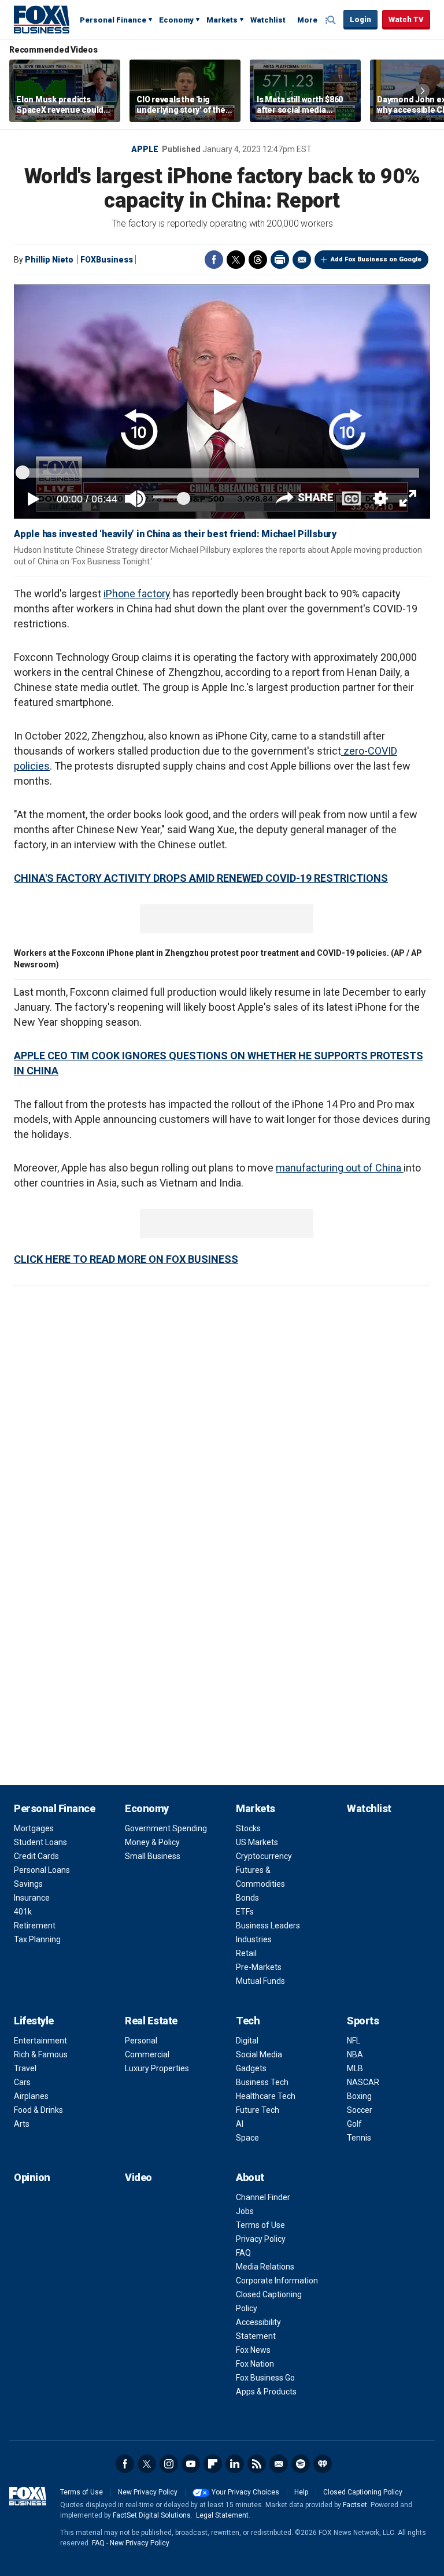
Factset (355, 2505)
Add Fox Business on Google (376, 259)
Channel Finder (263, 2197)
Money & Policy (152, 1842)
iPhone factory (137, 594)
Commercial (147, 2054)
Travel (25, 2068)
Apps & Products (266, 2392)
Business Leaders (268, 1925)
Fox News (253, 2350)
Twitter (236, 260)
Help (301, 2492)
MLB (355, 2068)
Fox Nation (255, 2364)
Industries (254, 1939)
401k (23, 1912)
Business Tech (262, 2082)
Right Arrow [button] (423, 91)
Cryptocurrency (264, 1856)
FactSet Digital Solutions (152, 2515)
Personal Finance (113, 20)
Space (247, 2138)
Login (360, 19)
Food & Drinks (38, 2110)
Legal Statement (222, 2515)
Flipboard (213, 2464)
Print (280, 260)
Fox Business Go (265, 2378)
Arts (22, 2124)
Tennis (359, 2138)
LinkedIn (235, 2464)
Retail (246, 1953)
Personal (141, 2041)
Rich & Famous (41, 2054)
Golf (354, 2124)
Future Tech (258, 2110)
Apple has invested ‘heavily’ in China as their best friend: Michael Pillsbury (175, 534)
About (250, 2177)
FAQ (243, 2253)
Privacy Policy (261, 2239)
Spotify (301, 2464)
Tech (248, 2021)
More (307, 20)
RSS (257, 2464)
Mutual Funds (260, 1981)
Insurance (32, 1898)
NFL (354, 2041)
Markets (222, 20)
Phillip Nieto (49, 260)
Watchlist (268, 20)
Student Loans (40, 1842)
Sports (363, 2021)
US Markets (257, 1842)
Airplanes (31, 2096)
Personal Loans (42, 1870)
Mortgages (34, 1828)
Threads (258, 260)
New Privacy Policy (148, 2492)
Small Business (153, 1856)
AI (240, 2124)
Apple (145, 149)
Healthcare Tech (266, 2096)
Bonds (247, 1898)
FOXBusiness (107, 260)
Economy (176, 20)
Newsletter (279, 2464)
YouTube (191, 2464)
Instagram (169, 2464)
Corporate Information (277, 2281)
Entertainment (40, 2041)
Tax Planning (37, 1939)
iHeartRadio (323, 2464)
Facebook (214, 260)
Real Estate (151, 2021)
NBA (355, 2054)
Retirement (35, 1925)
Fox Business (42, 19)
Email (302, 260)
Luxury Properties (157, 2068)
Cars (22, 2082)
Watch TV (406, 19)
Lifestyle (34, 2021)
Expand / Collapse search (332, 20)
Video (138, 2177)
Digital (247, 2041)
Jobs (245, 2211)
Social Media (259, 2054)
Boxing (359, 2096)
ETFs (245, 1912)
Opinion (32, 2177)
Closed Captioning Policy (363, 2492)
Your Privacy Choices (245, 2492)
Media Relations (265, 2267)
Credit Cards (36, 1856)
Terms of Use (260, 2225)
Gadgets (251, 2068)
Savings (28, 1884)
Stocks (248, 1828)
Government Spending (166, 1828)
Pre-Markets (259, 1967)
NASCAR (363, 2082)
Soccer (360, 2110)
